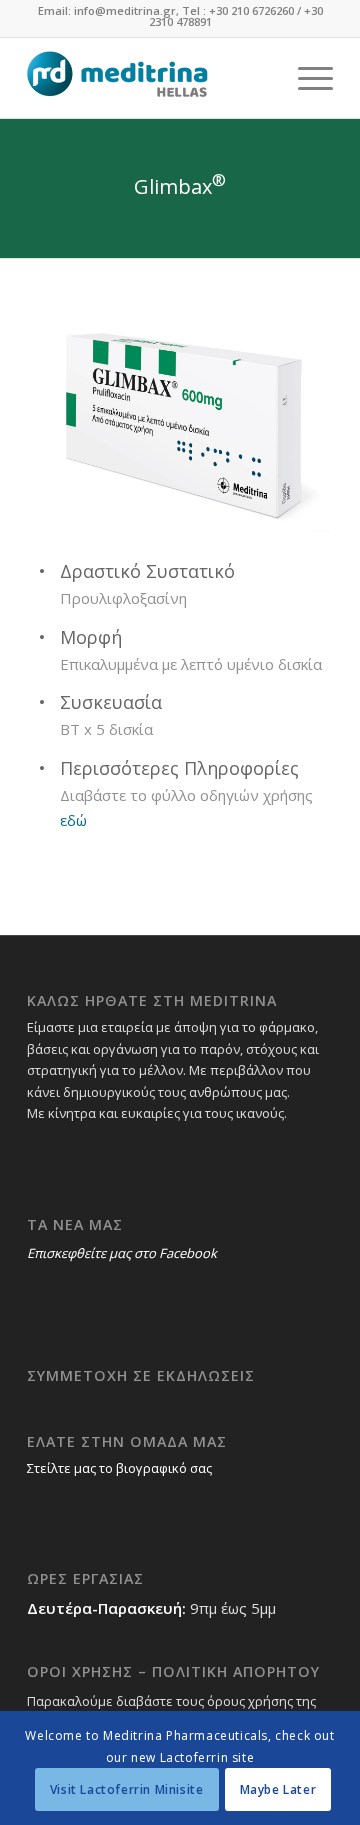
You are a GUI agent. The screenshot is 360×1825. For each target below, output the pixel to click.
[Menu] (305, 78)
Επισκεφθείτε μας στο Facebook (122, 1253)
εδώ (73, 820)
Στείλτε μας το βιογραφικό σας (119, 1468)
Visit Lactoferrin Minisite (127, 1789)
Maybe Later (278, 1789)
